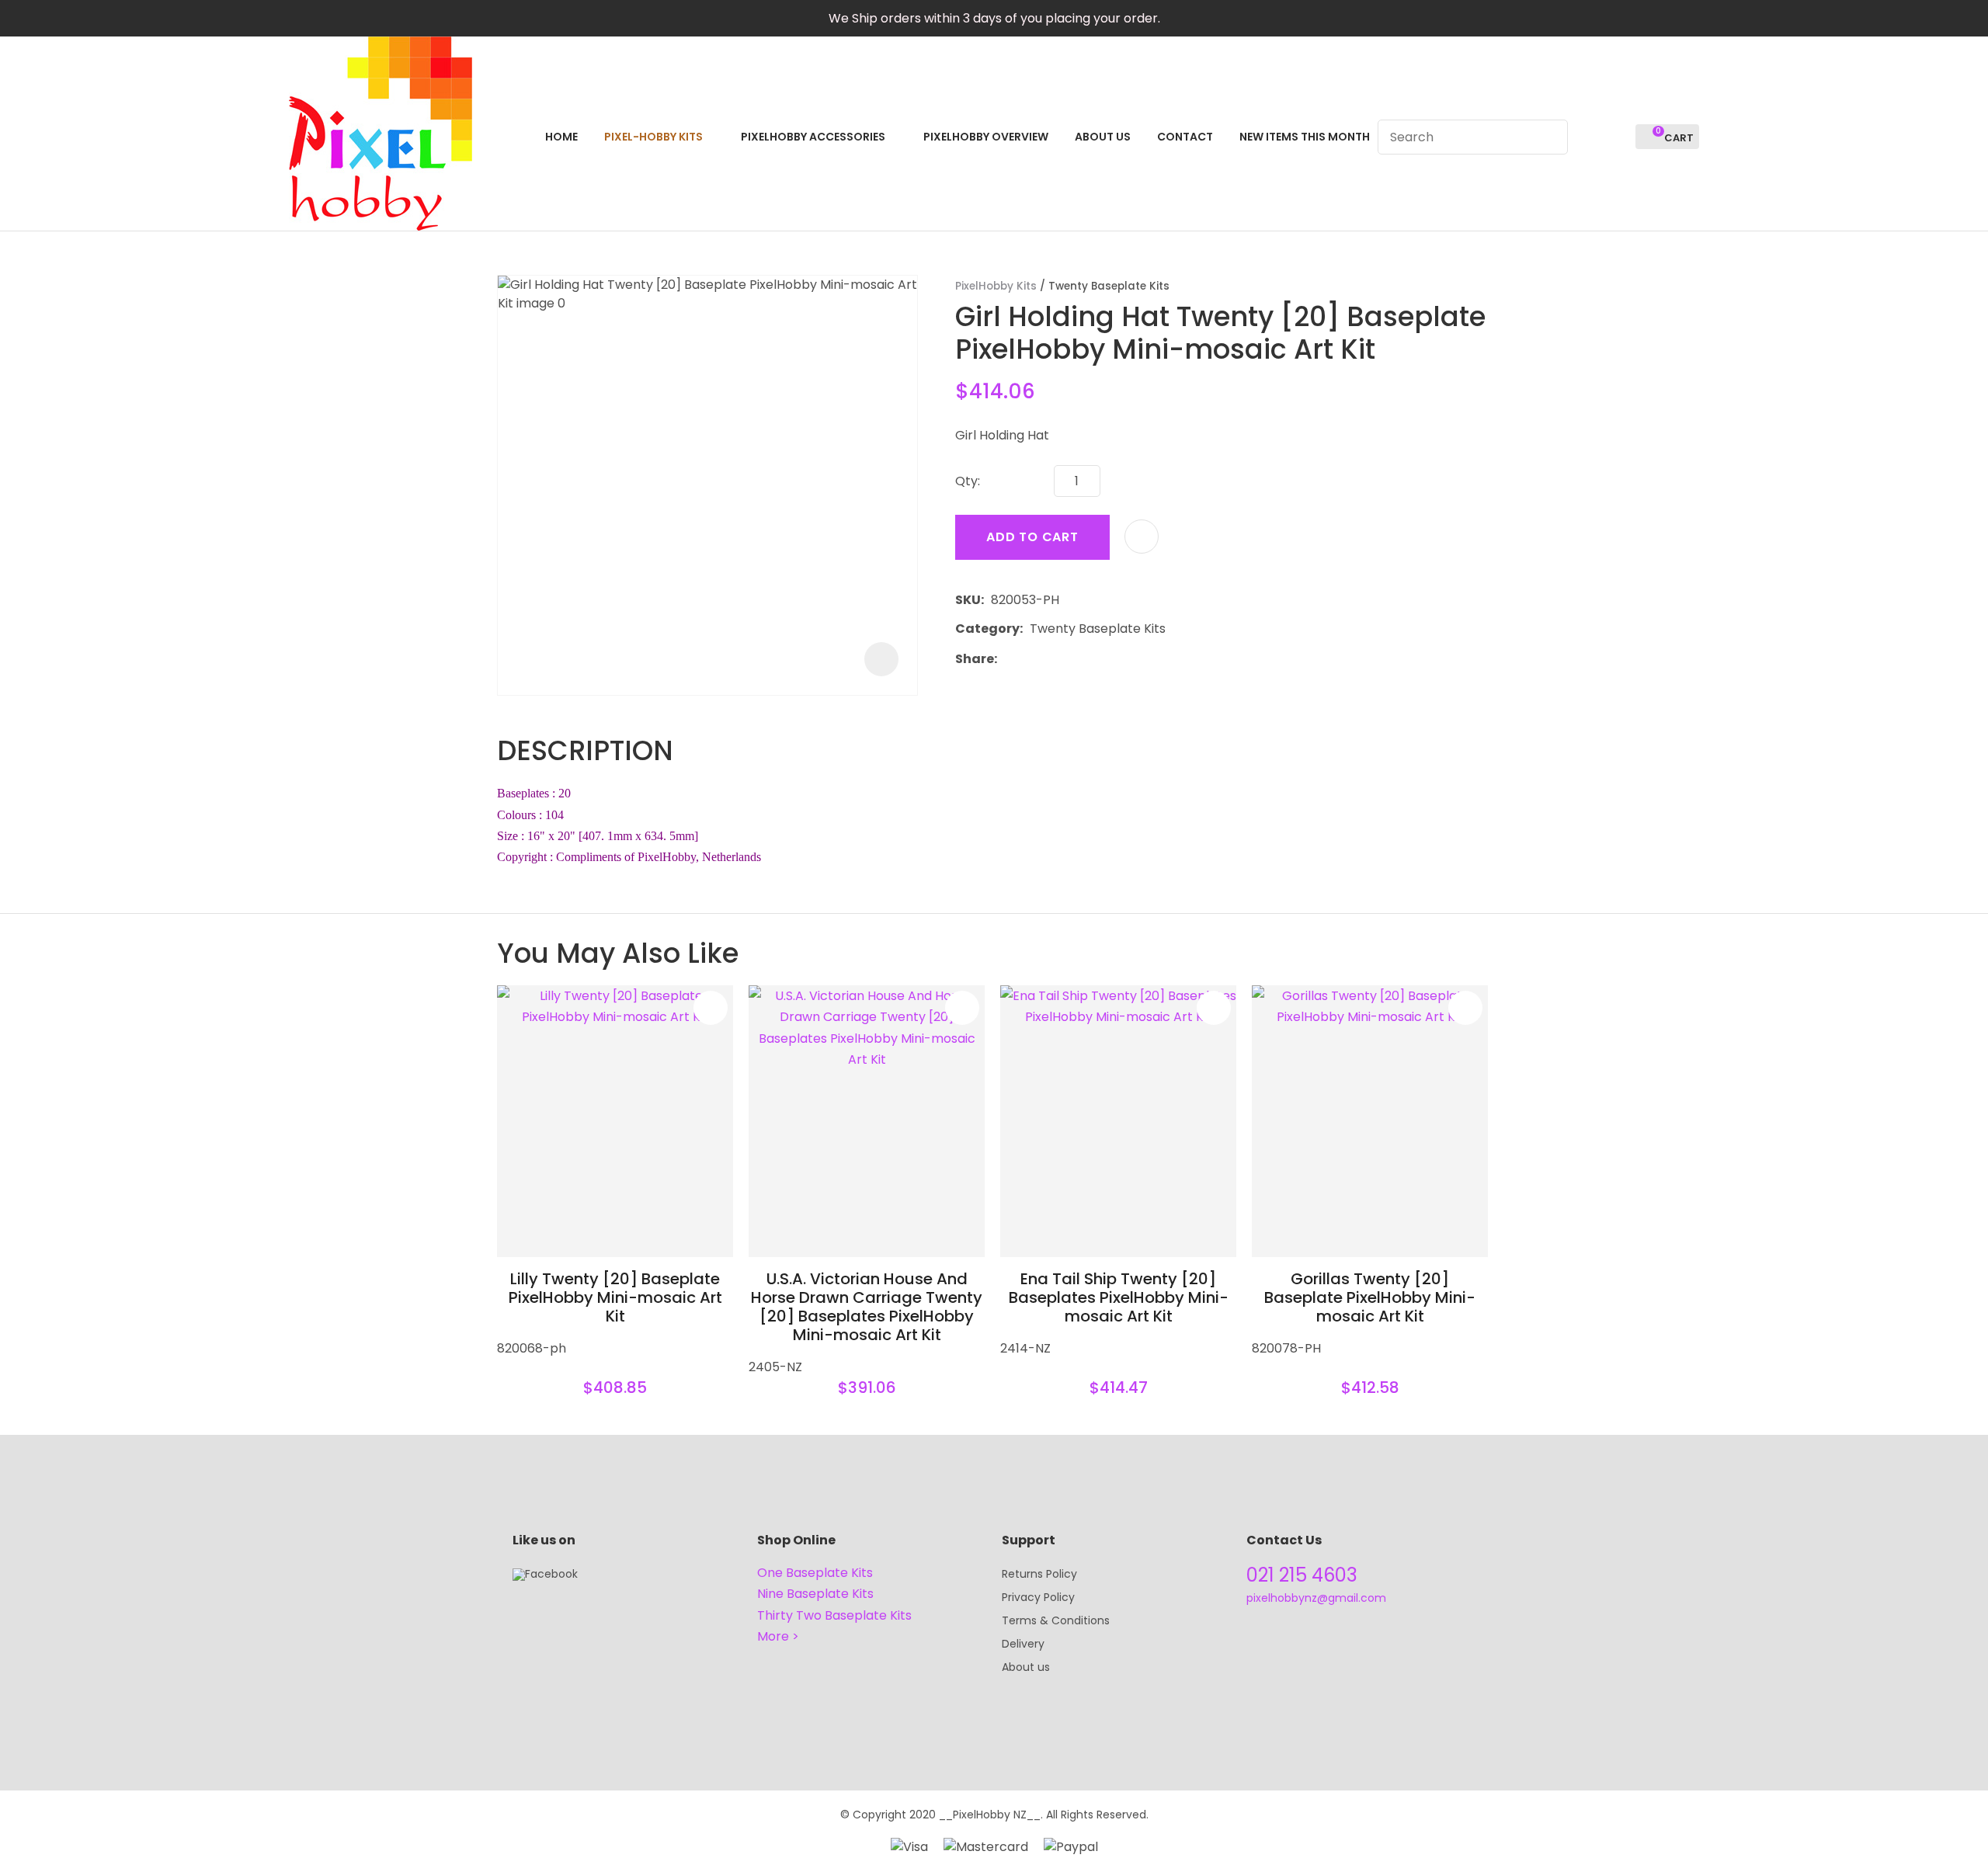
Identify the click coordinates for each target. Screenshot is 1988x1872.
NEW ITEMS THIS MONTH (1305, 137)
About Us (1103, 137)
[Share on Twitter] (1028, 658)
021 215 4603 (1302, 1575)
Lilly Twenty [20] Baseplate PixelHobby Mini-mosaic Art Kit (615, 1297)
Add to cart (1032, 537)
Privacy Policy (1038, 1597)
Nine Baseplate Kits (815, 1594)
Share (975, 659)
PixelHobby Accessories (813, 137)
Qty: (968, 481)
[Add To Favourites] (1142, 537)
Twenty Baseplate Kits (1109, 286)
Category (987, 629)
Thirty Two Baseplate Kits (834, 1615)
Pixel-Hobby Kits (653, 137)
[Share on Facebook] (1007, 659)
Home (561, 137)
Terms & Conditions (1056, 1620)
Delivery (1023, 1644)
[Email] (1052, 659)
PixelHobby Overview (986, 137)
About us (1026, 1667)
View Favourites (1617, 137)
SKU (968, 600)
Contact (1185, 137)
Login (1588, 137)
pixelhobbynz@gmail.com (1316, 1598)
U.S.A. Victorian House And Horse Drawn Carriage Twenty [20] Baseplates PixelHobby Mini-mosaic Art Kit (867, 1307)
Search (1549, 137)
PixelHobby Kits (996, 286)
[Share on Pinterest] (1076, 658)
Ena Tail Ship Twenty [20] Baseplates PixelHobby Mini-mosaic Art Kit (1119, 1297)
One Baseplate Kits (815, 1573)
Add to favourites (711, 1008)
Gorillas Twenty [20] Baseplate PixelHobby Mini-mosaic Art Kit (1370, 1297)
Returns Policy (1039, 1574)
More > (778, 1636)
